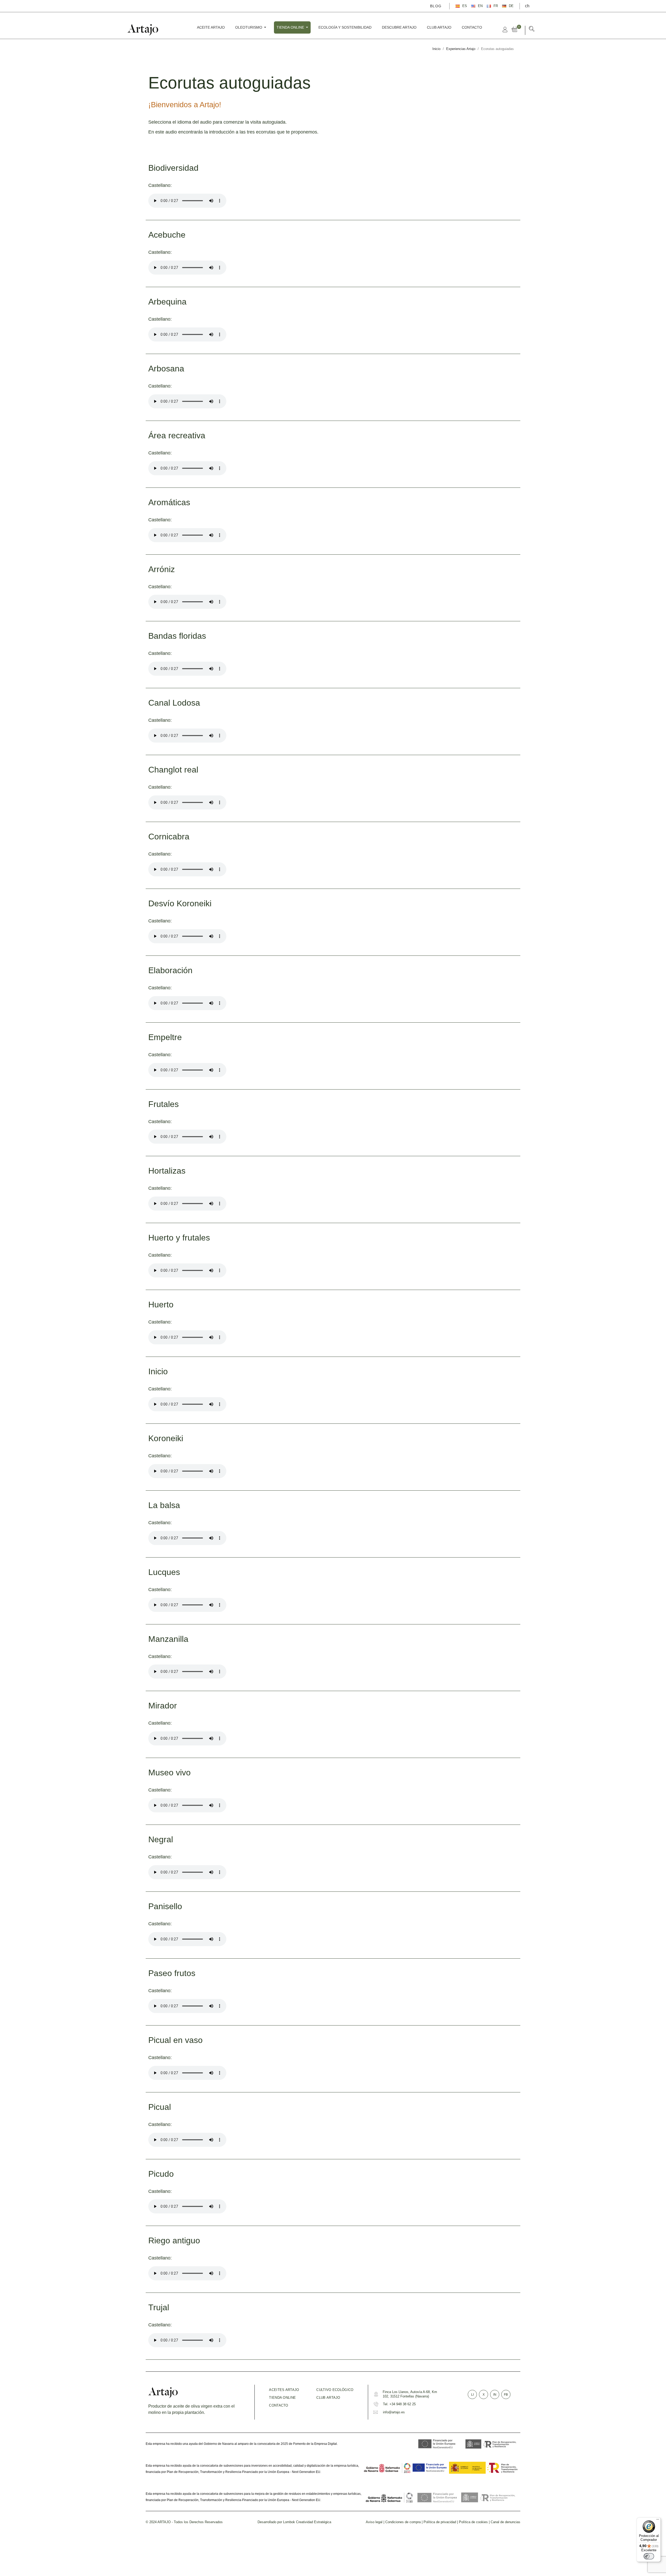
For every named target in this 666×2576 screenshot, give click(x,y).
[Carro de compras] (516, 29)
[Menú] (658, 2521)
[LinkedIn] (157, 6)
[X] (142, 6)
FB (506, 2395)
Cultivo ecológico (335, 2390)
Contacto (278, 2405)
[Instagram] (150, 6)
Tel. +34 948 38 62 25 (399, 2404)
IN (495, 2395)
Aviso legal (374, 2522)
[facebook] (135, 6)
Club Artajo (328, 2398)
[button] (532, 30)
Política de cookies (473, 2522)
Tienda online (282, 2398)
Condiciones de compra (403, 2522)
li (472, 2395)
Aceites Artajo (284, 2390)
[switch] (649, 2556)
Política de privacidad (440, 2522)
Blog (436, 6)
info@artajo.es (394, 2412)
